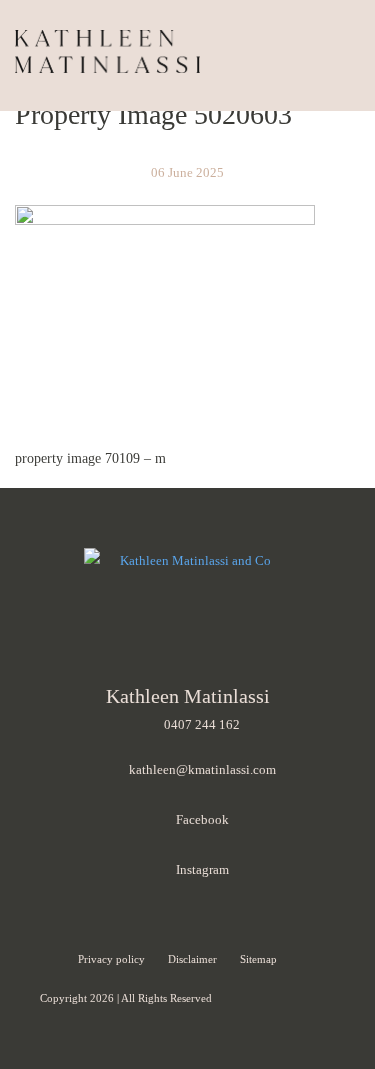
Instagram (202, 869)
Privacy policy (113, 959)
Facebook (202, 819)
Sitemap (258, 959)
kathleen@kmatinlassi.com (202, 769)
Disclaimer (194, 959)
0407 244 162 (202, 724)
